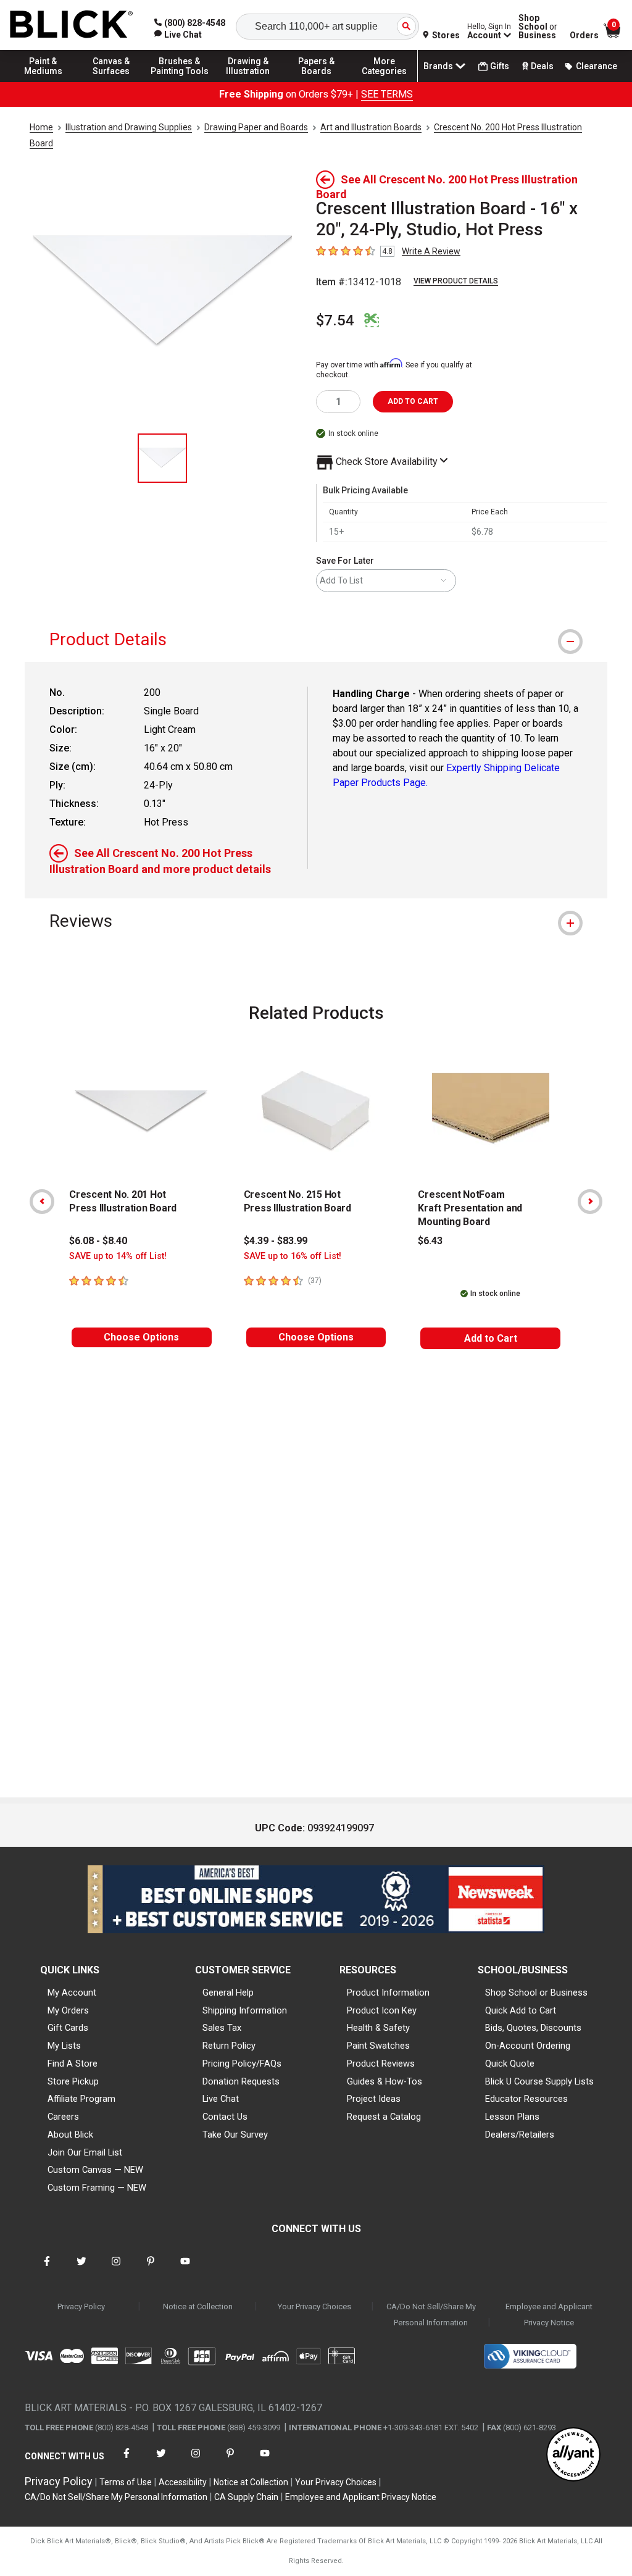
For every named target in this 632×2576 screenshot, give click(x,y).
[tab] (316, 639)
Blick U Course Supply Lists (539, 2081)
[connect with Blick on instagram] (116, 2269)
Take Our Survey (235, 2135)
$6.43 (430, 1241)
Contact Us (225, 2117)
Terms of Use (126, 2482)
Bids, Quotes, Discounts (533, 2028)
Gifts (500, 66)
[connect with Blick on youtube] (185, 2269)
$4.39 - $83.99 (276, 1241)
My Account (72, 1993)
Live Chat (221, 2099)
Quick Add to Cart (521, 2010)
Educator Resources (526, 2099)
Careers (63, 2117)
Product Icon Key (382, 2010)
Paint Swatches (378, 2046)
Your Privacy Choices (314, 2306)
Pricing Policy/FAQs (242, 2064)
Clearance (597, 66)
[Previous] (42, 1202)
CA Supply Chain (246, 2497)
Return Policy (229, 2046)
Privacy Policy (81, 2306)
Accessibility (183, 2482)
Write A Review (431, 251)
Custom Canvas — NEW (95, 2170)
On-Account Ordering (528, 2046)
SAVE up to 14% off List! (118, 1256)
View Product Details (456, 281)
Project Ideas (374, 2099)
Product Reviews (381, 2064)
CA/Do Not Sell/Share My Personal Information (431, 2315)
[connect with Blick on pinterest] (151, 2269)
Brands (438, 66)
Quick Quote (510, 2064)
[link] (178, 35)
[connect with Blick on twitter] (81, 2269)
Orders (584, 35)
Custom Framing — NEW (97, 2188)
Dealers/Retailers (520, 2135)
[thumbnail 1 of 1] (162, 458)
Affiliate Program (81, 2099)
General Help (228, 1993)
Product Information (388, 1993)
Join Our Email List (85, 2152)
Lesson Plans (512, 2117)
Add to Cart (491, 1338)
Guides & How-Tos (385, 2081)
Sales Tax (222, 2028)
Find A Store (73, 2064)
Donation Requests (241, 2081)
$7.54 (335, 320)
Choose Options (141, 1337)
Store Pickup (73, 2081)
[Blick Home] (72, 25)
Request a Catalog (384, 2117)
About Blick (70, 2135)
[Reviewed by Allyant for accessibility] (573, 2455)
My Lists (64, 2046)
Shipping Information (245, 2010)
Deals (542, 66)
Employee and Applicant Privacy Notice (549, 2315)
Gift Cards (68, 2028)
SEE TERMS (387, 94)
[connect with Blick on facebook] (47, 2269)
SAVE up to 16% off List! (293, 1256)
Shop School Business (538, 27)
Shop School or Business (536, 1993)
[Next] (590, 1202)
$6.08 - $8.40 (98, 1241)
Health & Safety (378, 2028)
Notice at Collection (198, 2306)
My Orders (68, 2010)
